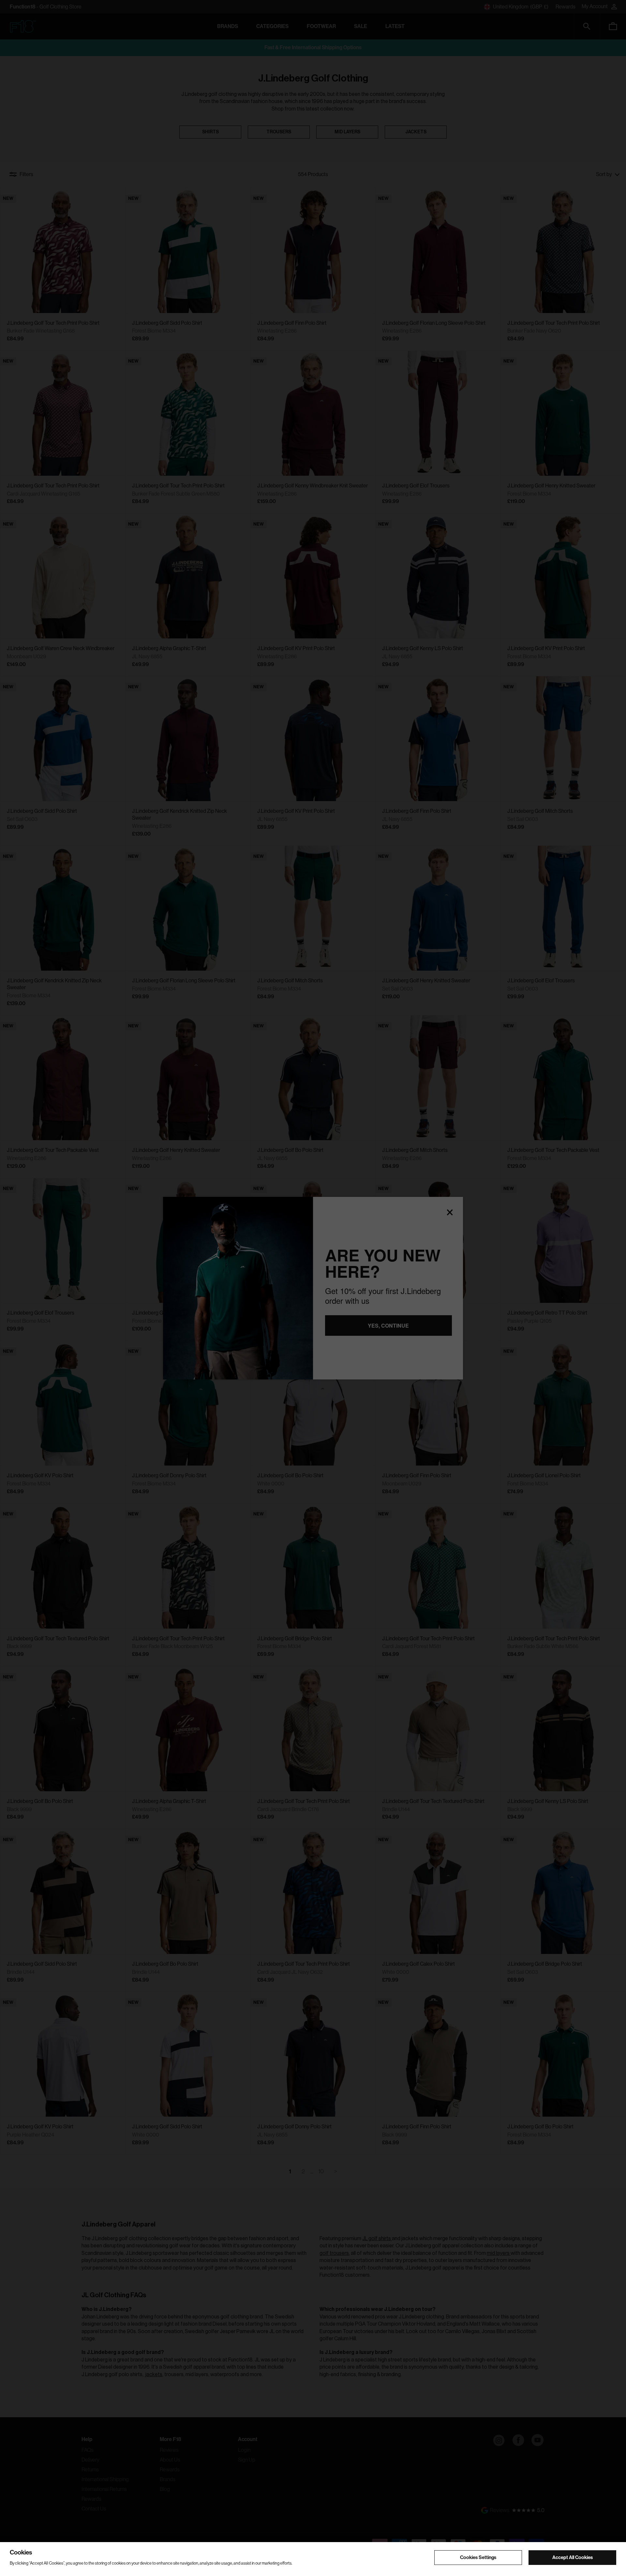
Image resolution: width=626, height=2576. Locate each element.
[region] (313, 2559)
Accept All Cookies (573, 2557)
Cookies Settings (478, 2557)
